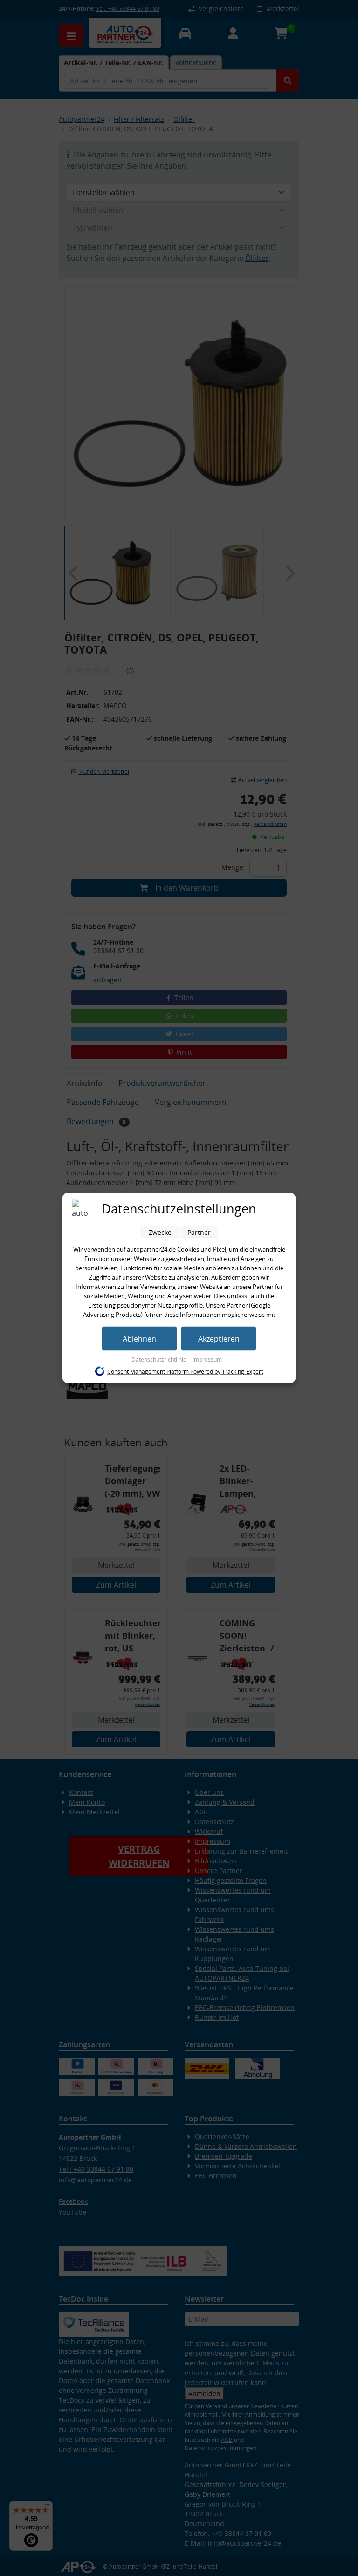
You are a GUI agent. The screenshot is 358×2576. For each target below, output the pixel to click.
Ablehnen (139, 1339)
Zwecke (160, 1232)
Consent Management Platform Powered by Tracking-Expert (185, 1371)
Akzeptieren (219, 1339)
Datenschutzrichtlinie (160, 1360)
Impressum (207, 1360)
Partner (199, 1232)
